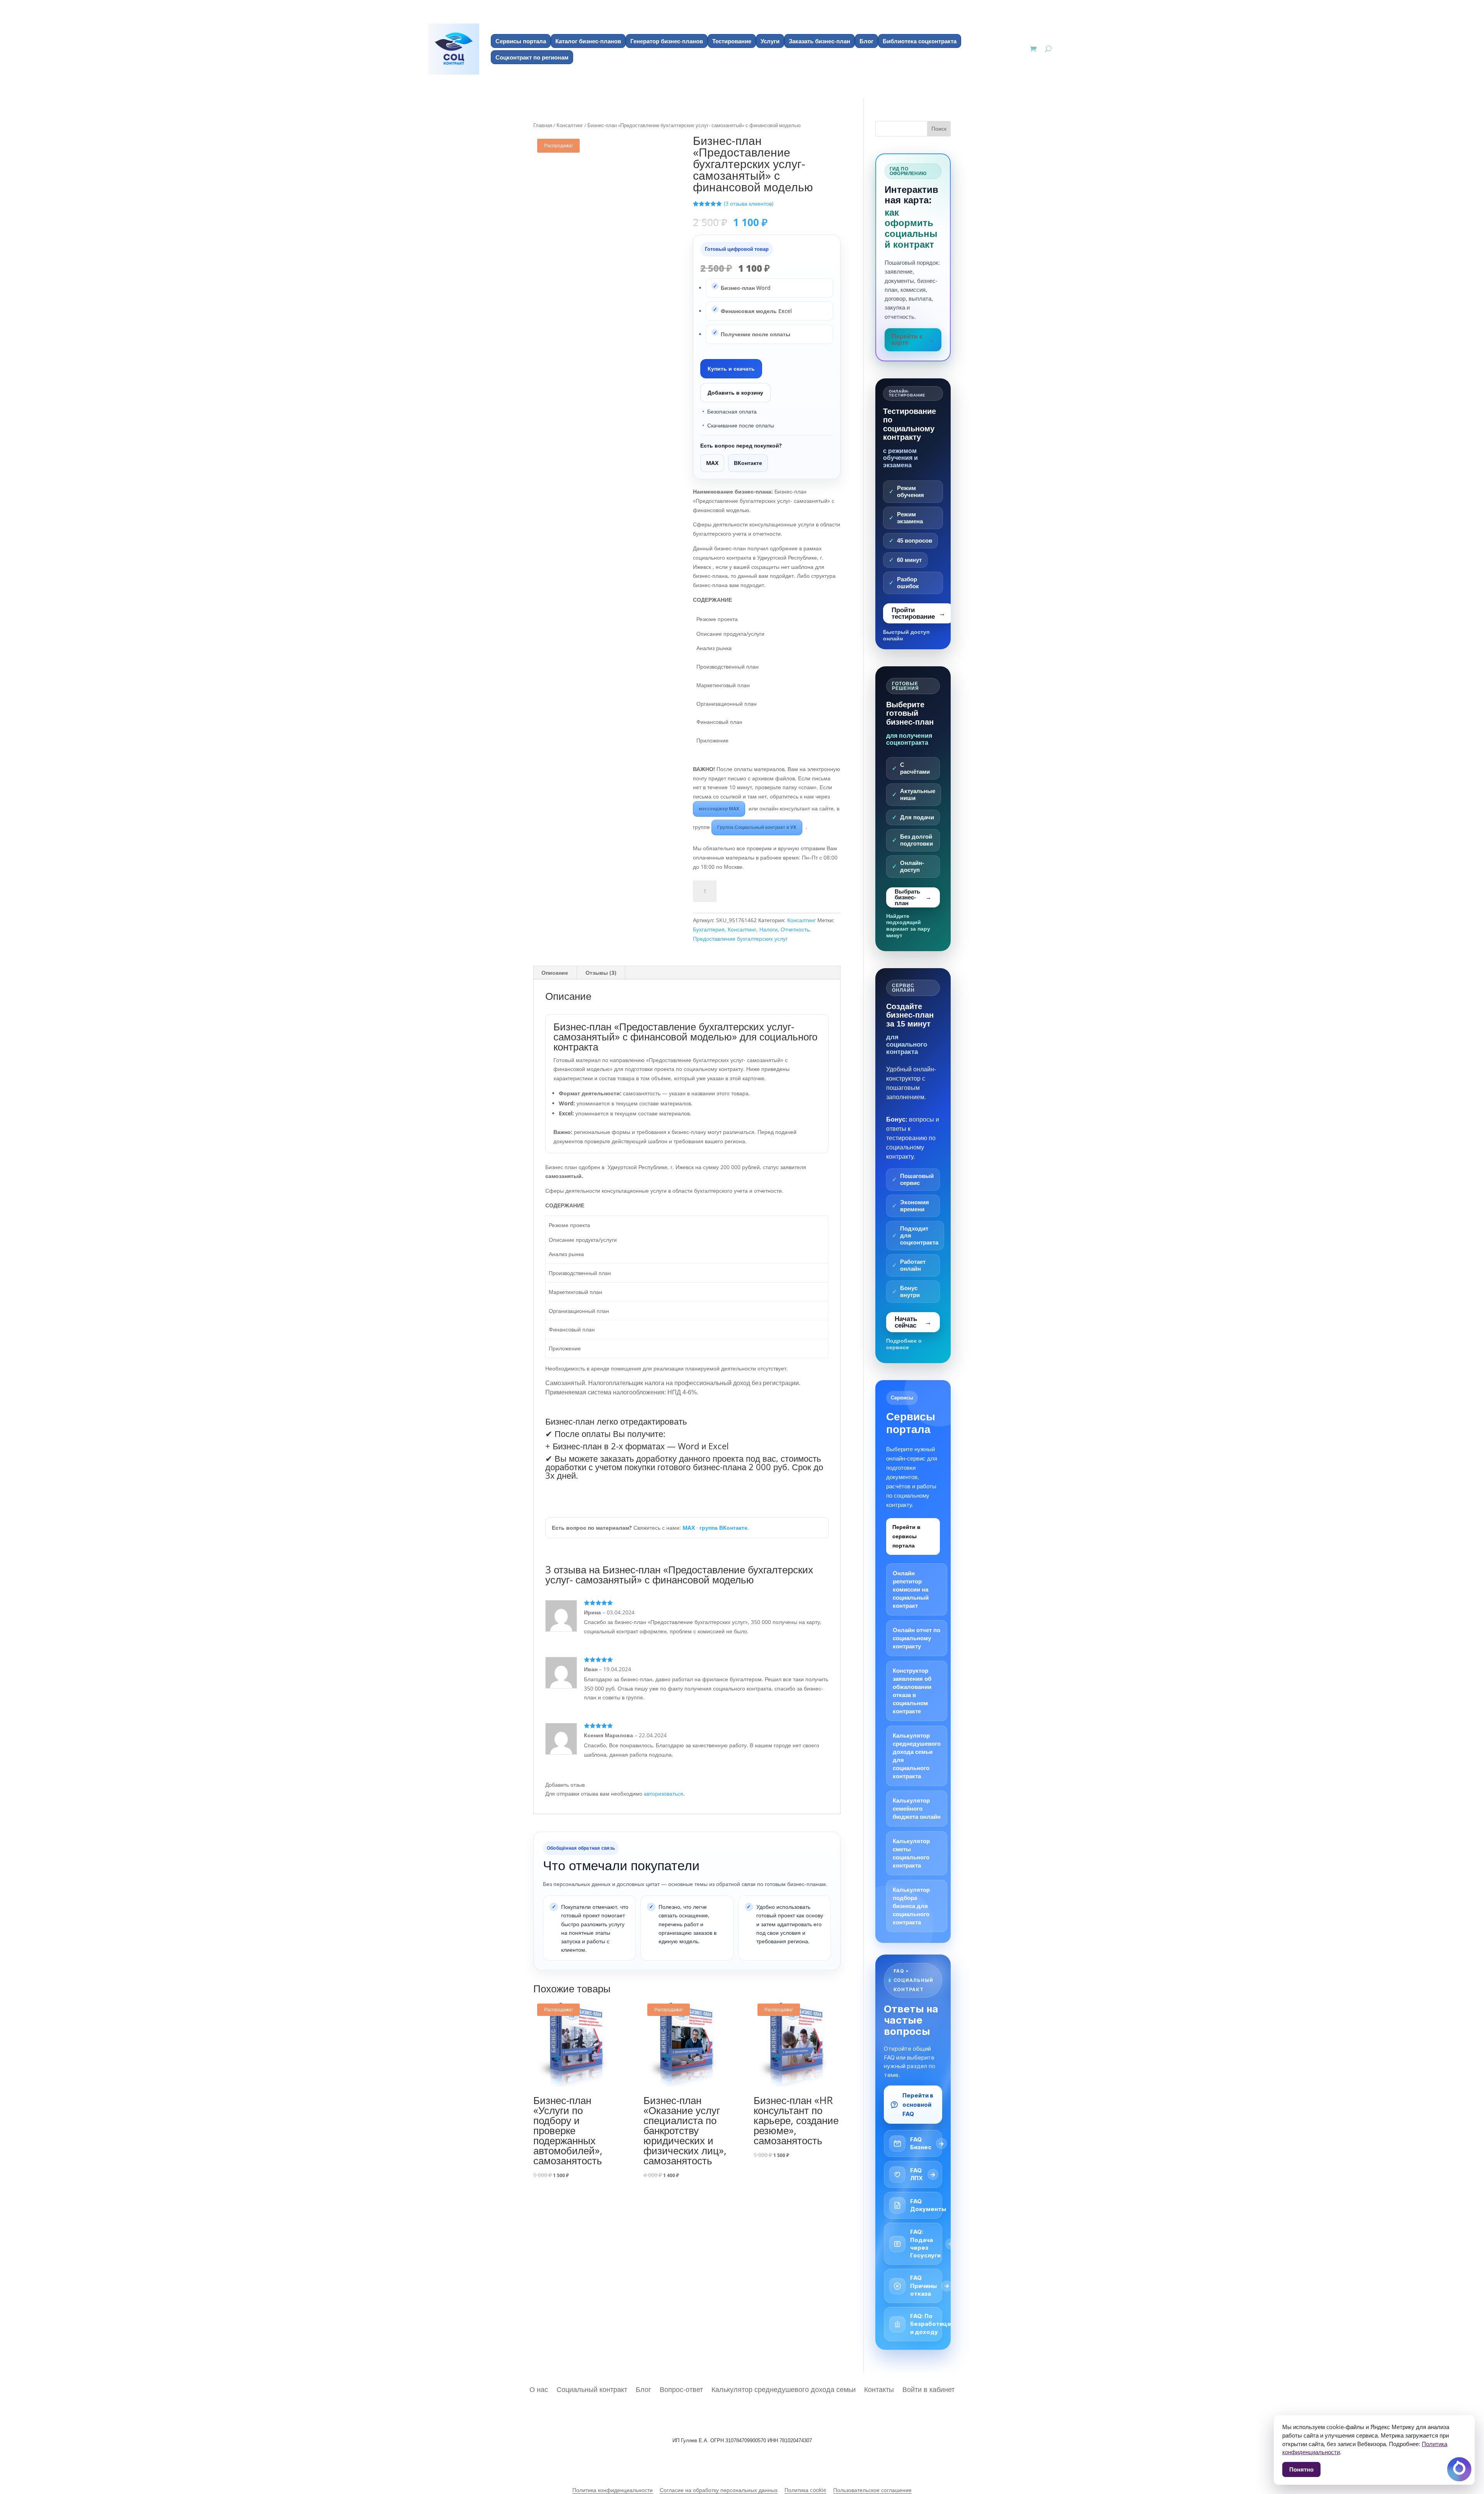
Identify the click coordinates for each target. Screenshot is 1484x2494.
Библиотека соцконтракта (920, 41)
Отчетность (795, 929)
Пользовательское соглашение (872, 2490)
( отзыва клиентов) (749, 203)
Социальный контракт (592, 2388)
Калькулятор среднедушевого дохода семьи (784, 2388)
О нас (539, 2388)
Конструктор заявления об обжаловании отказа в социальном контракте (912, 1691)
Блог (866, 41)
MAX (712, 463)
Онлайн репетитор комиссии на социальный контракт (911, 1589)
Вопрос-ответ (681, 2388)
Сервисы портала (521, 41)
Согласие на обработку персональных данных (719, 2490)
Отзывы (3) (601, 973)
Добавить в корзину (735, 392)
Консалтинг (570, 125)
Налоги (768, 929)
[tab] (555, 973)
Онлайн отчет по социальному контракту (916, 1638)
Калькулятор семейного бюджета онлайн (917, 1809)
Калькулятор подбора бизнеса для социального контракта (911, 1906)
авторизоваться (664, 1793)
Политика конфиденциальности (613, 2490)
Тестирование (732, 41)
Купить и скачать (731, 369)
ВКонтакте (748, 463)
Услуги (770, 41)
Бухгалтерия (709, 929)
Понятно (1301, 2469)
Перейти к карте (907, 340)
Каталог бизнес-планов (588, 41)
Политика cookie (805, 2490)
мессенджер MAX (719, 809)
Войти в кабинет (928, 2388)
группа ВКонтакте (723, 1528)
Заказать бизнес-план (819, 41)
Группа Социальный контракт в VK (757, 827)
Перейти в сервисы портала (906, 1536)
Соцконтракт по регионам (532, 57)
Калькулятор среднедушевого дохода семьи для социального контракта (917, 1756)
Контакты (879, 2388)
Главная (543, 125)
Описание (555, 973)
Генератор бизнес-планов (667, 41)
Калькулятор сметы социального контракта (911, 1853)
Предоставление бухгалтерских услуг (740, 939)
